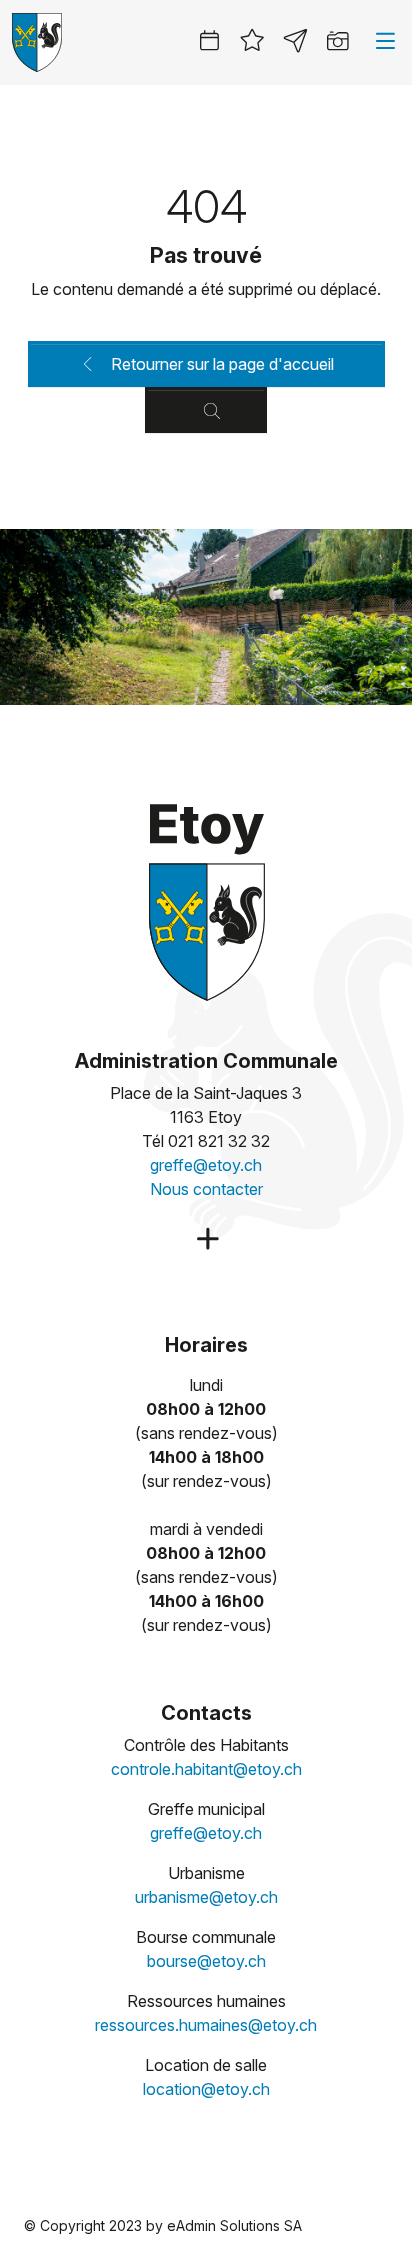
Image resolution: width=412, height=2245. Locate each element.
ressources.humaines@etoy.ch (206, 2025)
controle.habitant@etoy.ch (206, 1769)
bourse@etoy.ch (206, 1961)
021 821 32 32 (219, 1141)
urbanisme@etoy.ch (206, 1897)
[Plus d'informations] (205, 1240)
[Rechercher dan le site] (206, 410)
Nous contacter (206, 1189)
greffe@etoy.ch (206, 1165)
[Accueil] (206, 899)
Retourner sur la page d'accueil (220, 364)
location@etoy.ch (206, 2089)
